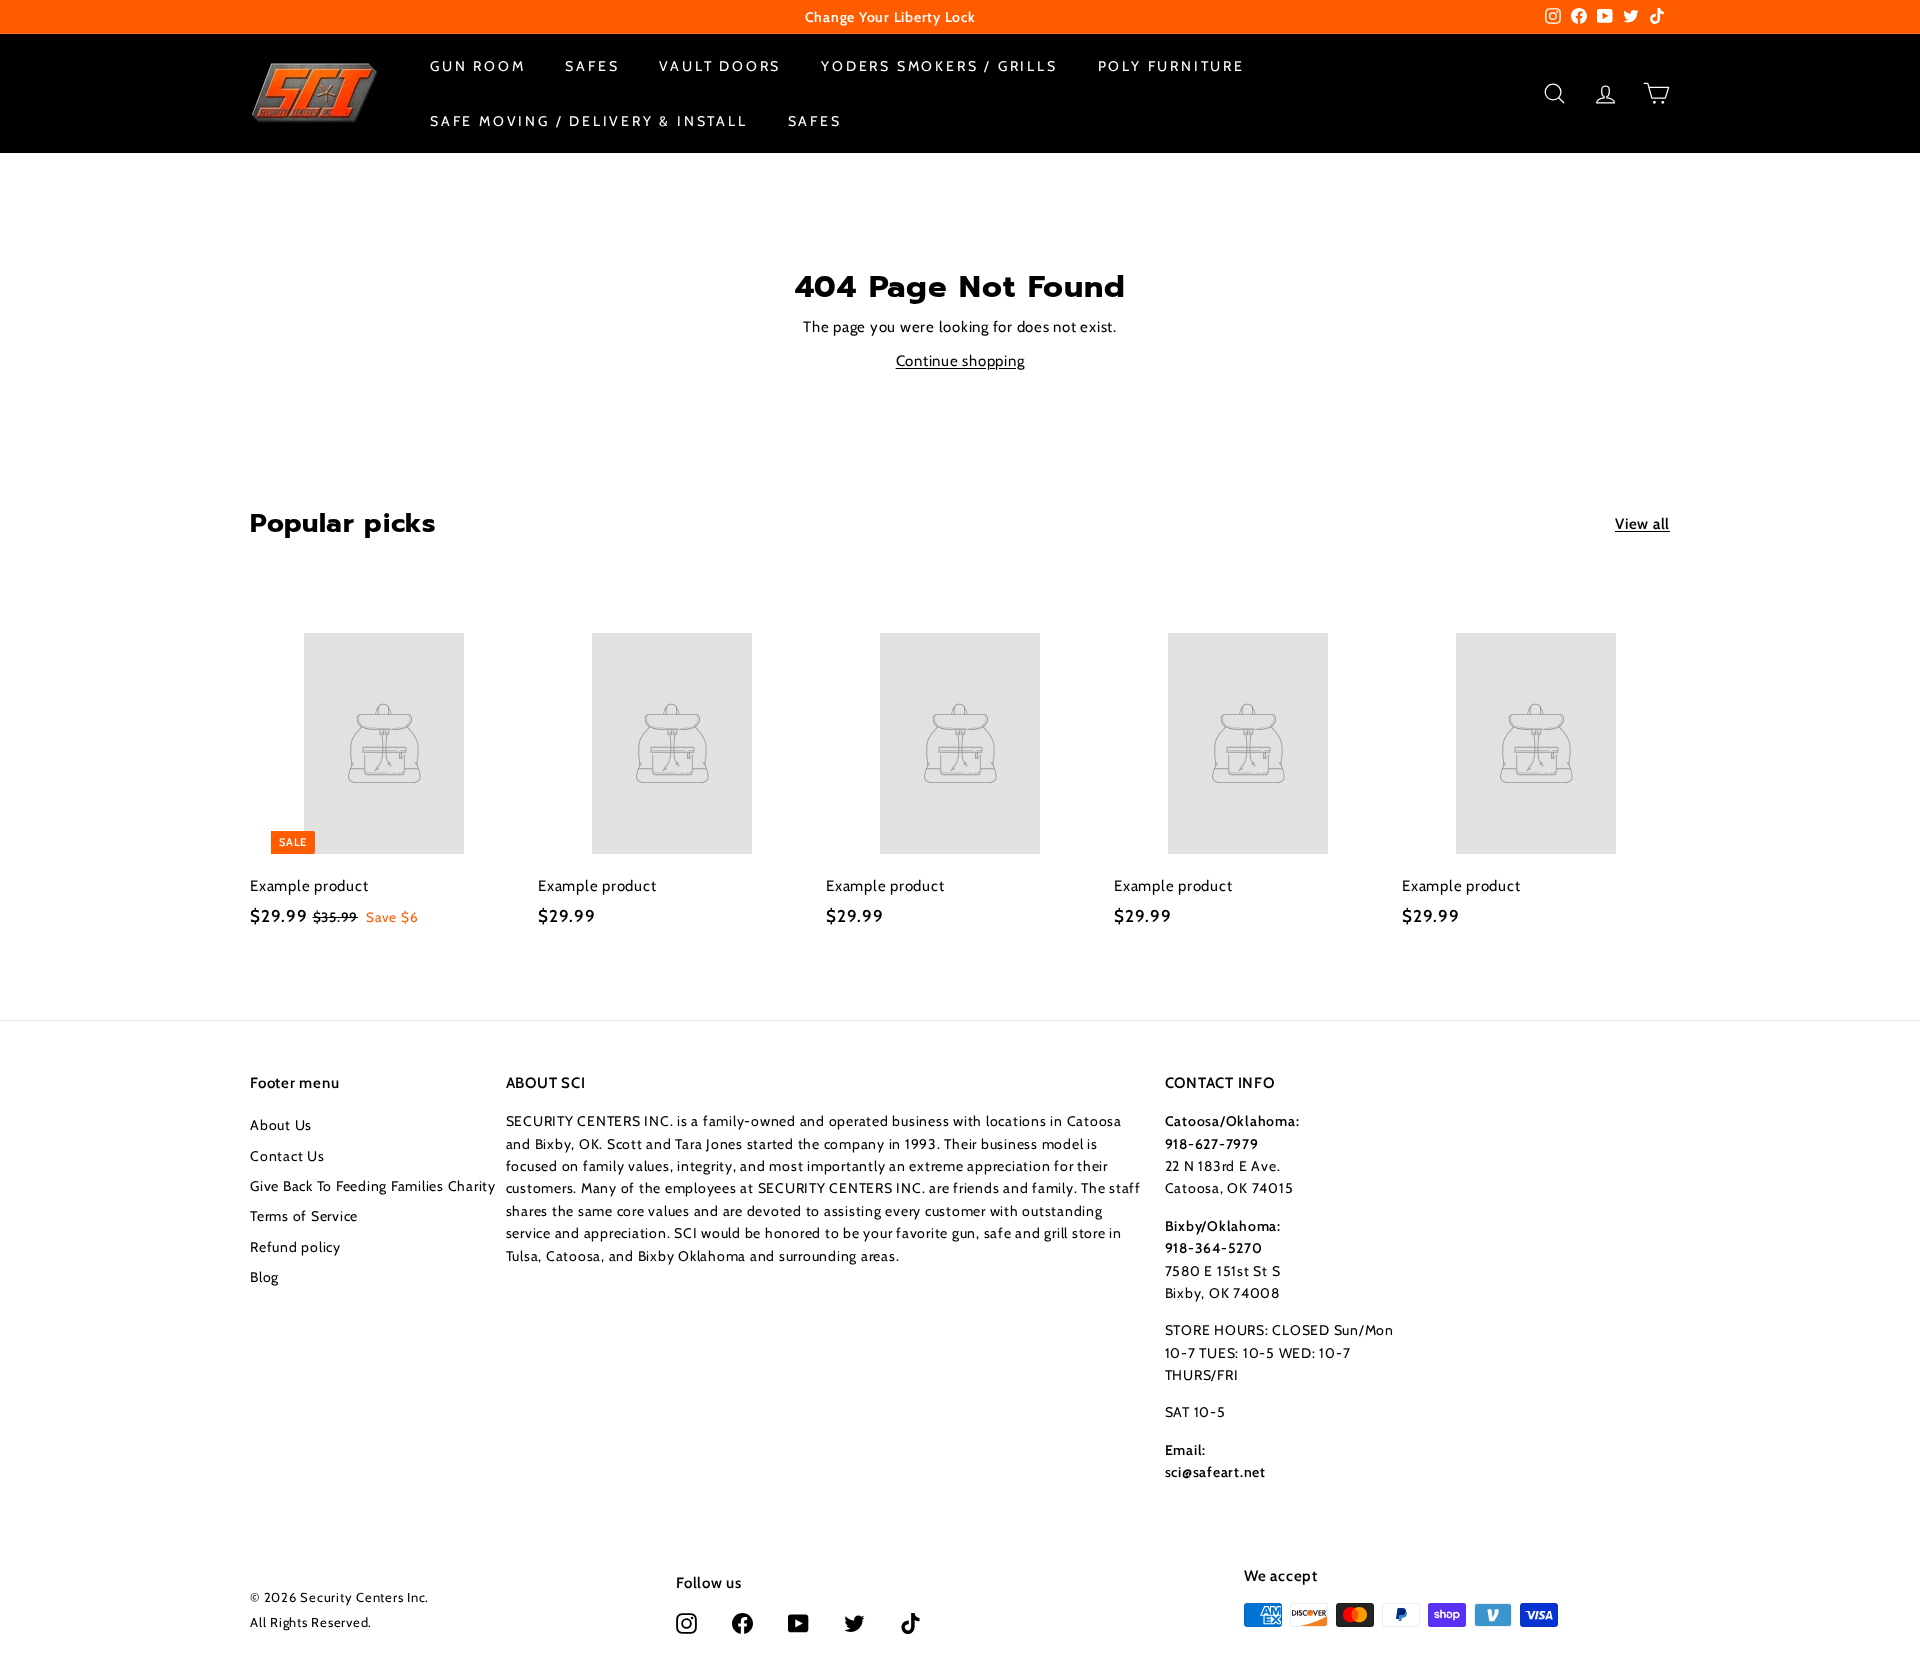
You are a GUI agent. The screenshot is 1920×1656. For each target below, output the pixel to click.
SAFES (592, 66)
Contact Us (287, 1156)
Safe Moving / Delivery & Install (589, 120)
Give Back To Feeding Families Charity (373, 1186)
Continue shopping (960, 361)
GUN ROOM (477, 66)
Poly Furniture (1171, 66)
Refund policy (295, 1247)
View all (1642, 524)
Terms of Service (304, 1216)
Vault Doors (720, 66)
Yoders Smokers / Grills (939, 66)
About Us (281, 1125)
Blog (264, 1277)
